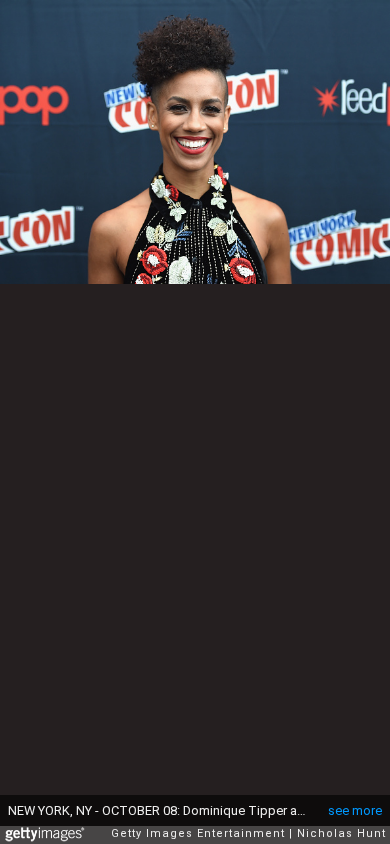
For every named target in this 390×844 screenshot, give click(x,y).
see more (355, 810)
